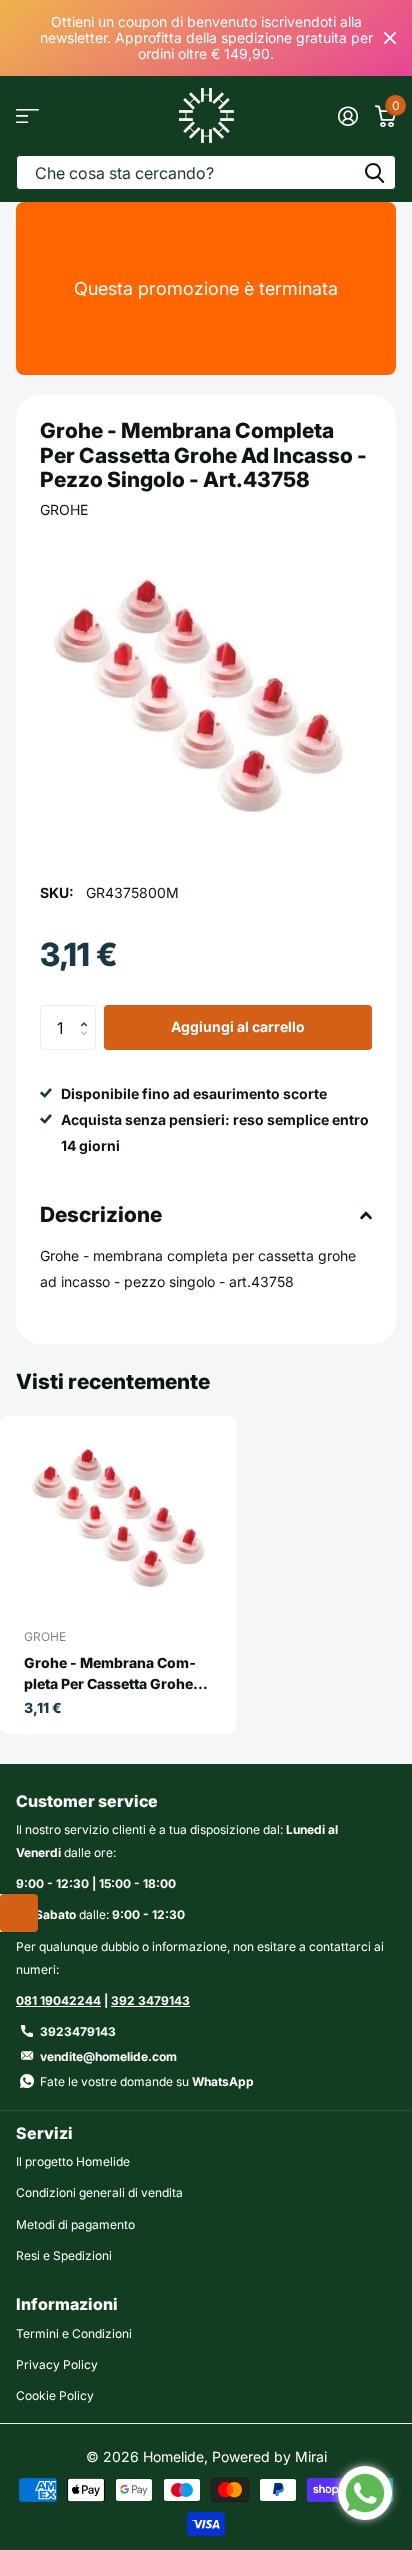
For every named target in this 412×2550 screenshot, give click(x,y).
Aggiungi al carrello (238, 1026)
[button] (88, 1011)
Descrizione (101, 1214)
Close (390, 38)
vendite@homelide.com (108, 2056)
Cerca (374, 172)
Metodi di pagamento (75, 2224)
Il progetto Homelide (73, 2161)
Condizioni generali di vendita (99, 2192)
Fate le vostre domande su (147, 2081)
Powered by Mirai (269, 2456)
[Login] (347, 116)
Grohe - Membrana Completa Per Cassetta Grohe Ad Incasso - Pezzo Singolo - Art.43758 (118, 1674)
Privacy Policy (57, 2364)
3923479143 (78, 2031)
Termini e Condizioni (74, 2333)
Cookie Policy (55, 2395)
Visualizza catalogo (27, 115)
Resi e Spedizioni (64, 2255)
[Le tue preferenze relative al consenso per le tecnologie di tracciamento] (19, 1913)
